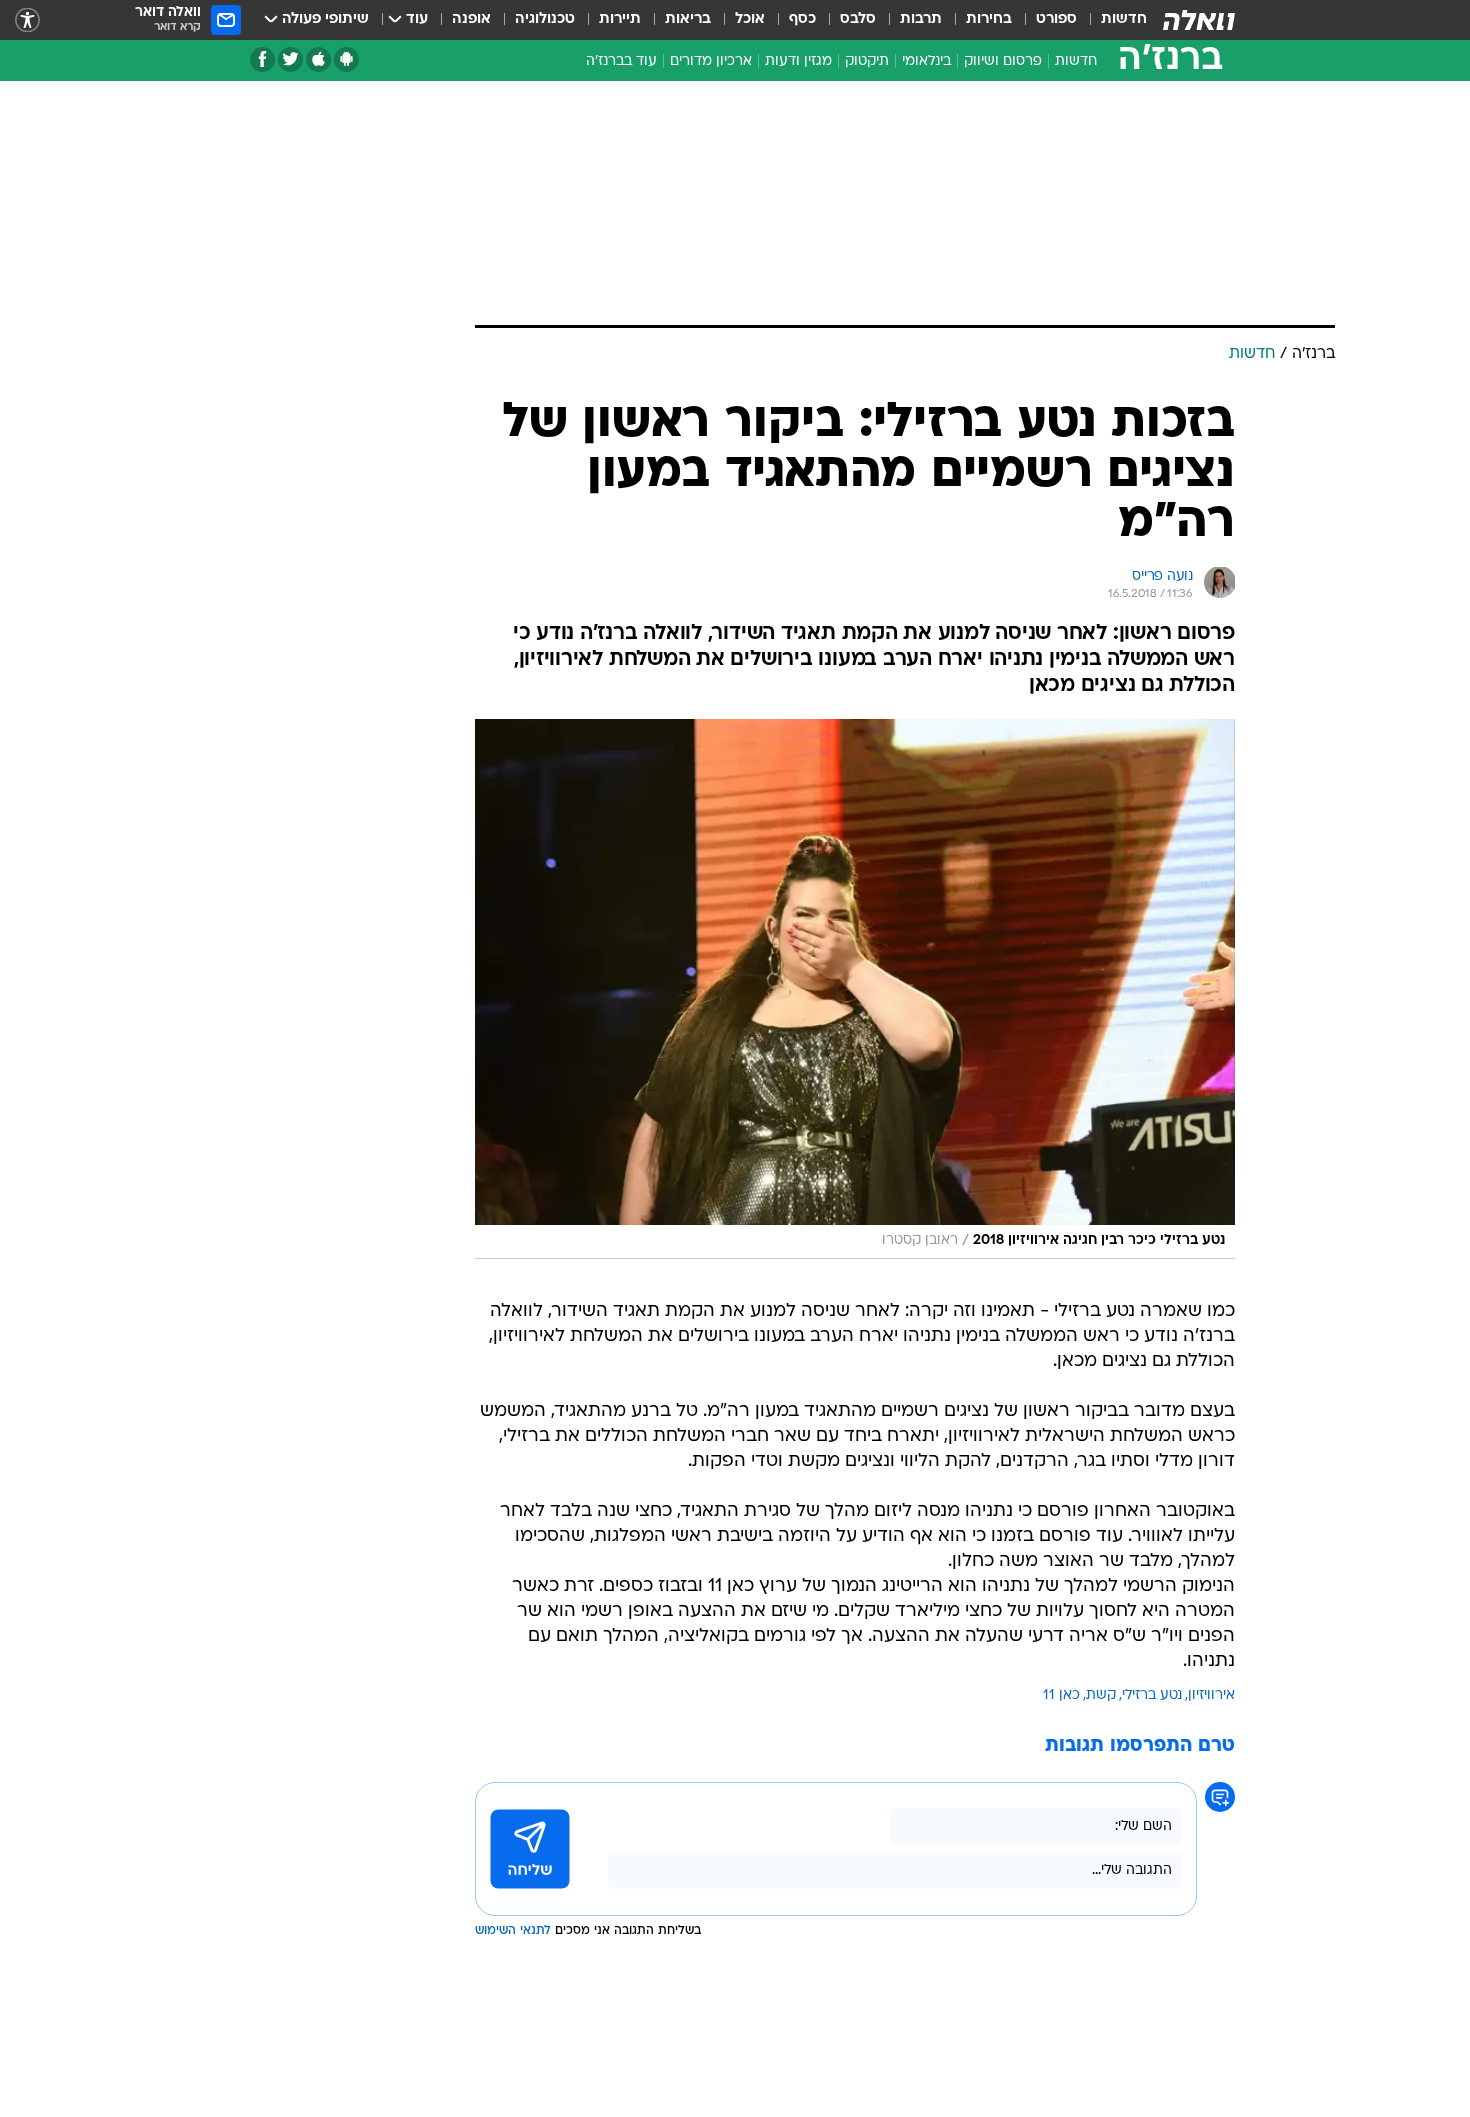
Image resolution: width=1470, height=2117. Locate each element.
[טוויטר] (290, 59)
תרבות (921, 19)
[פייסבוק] (262, 59)
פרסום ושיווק (1003, 61)
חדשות (1124, 19)
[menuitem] (1112, 20)
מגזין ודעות (798, 61)
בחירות (989, 19)
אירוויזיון (1211, 1695)
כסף (802, 19)
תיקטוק (867, 61)
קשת (1101, 1695)
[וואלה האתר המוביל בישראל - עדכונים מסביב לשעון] (1199, 20)
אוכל (750, 19)
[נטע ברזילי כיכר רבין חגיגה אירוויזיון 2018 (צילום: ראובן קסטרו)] (855, 989)
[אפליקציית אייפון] (318, 59)
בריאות (688, 19)
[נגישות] (27, 20)
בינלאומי (926, 61)
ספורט (1056, 19)
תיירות (620, 19)
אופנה (471, 19)
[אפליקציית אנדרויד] (346, 59)
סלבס (858, 19)
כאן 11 (1061, 1695)
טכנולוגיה (545, 19)
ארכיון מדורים (711, 61)
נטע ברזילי (1152, 1695)
